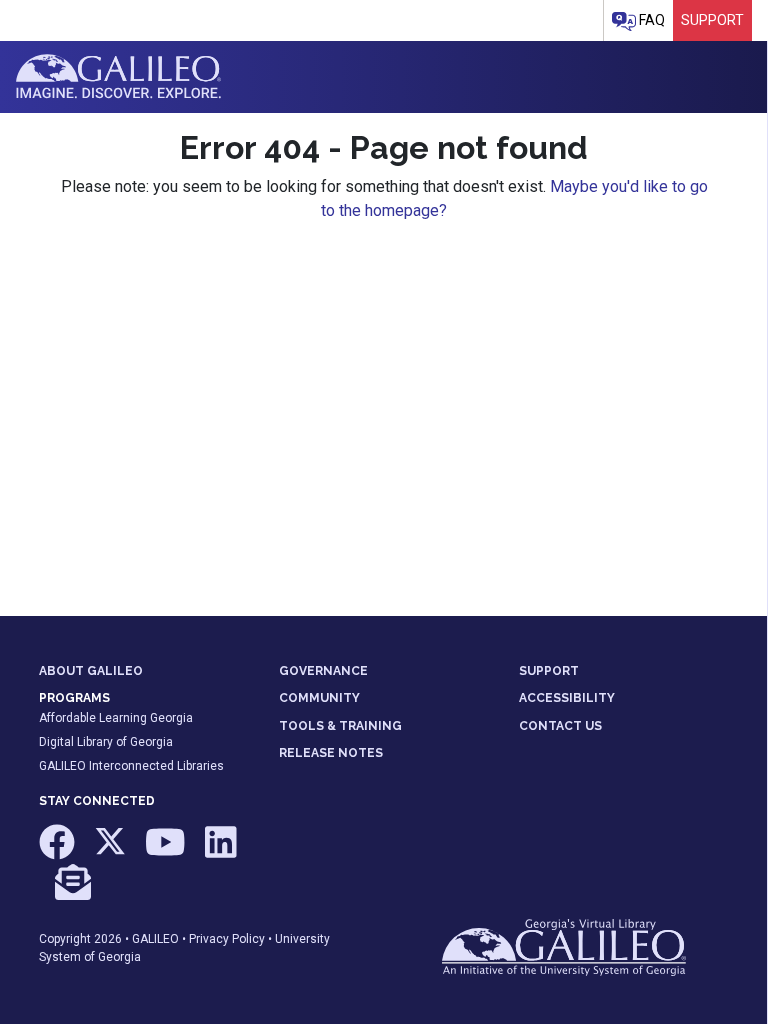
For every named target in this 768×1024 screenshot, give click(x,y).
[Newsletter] (73, 891)
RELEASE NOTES (331, 753)
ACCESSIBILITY (567, 698)
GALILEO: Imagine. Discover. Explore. (118, 77)
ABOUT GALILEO (91, 671)
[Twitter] (111, 852)
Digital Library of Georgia (106, 742)
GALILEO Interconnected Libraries (131, 766)
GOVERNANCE (323, 671)
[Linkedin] (221, 852)
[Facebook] (58, 852)
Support (712, 20)
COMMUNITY (319, 698)
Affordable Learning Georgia (116, 718)
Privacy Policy (227, 939)
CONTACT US (560, 726)
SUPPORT (549, 671)
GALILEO (155, 939)
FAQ (650, 20)
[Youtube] (167, 852)
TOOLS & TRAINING (340, 726)
